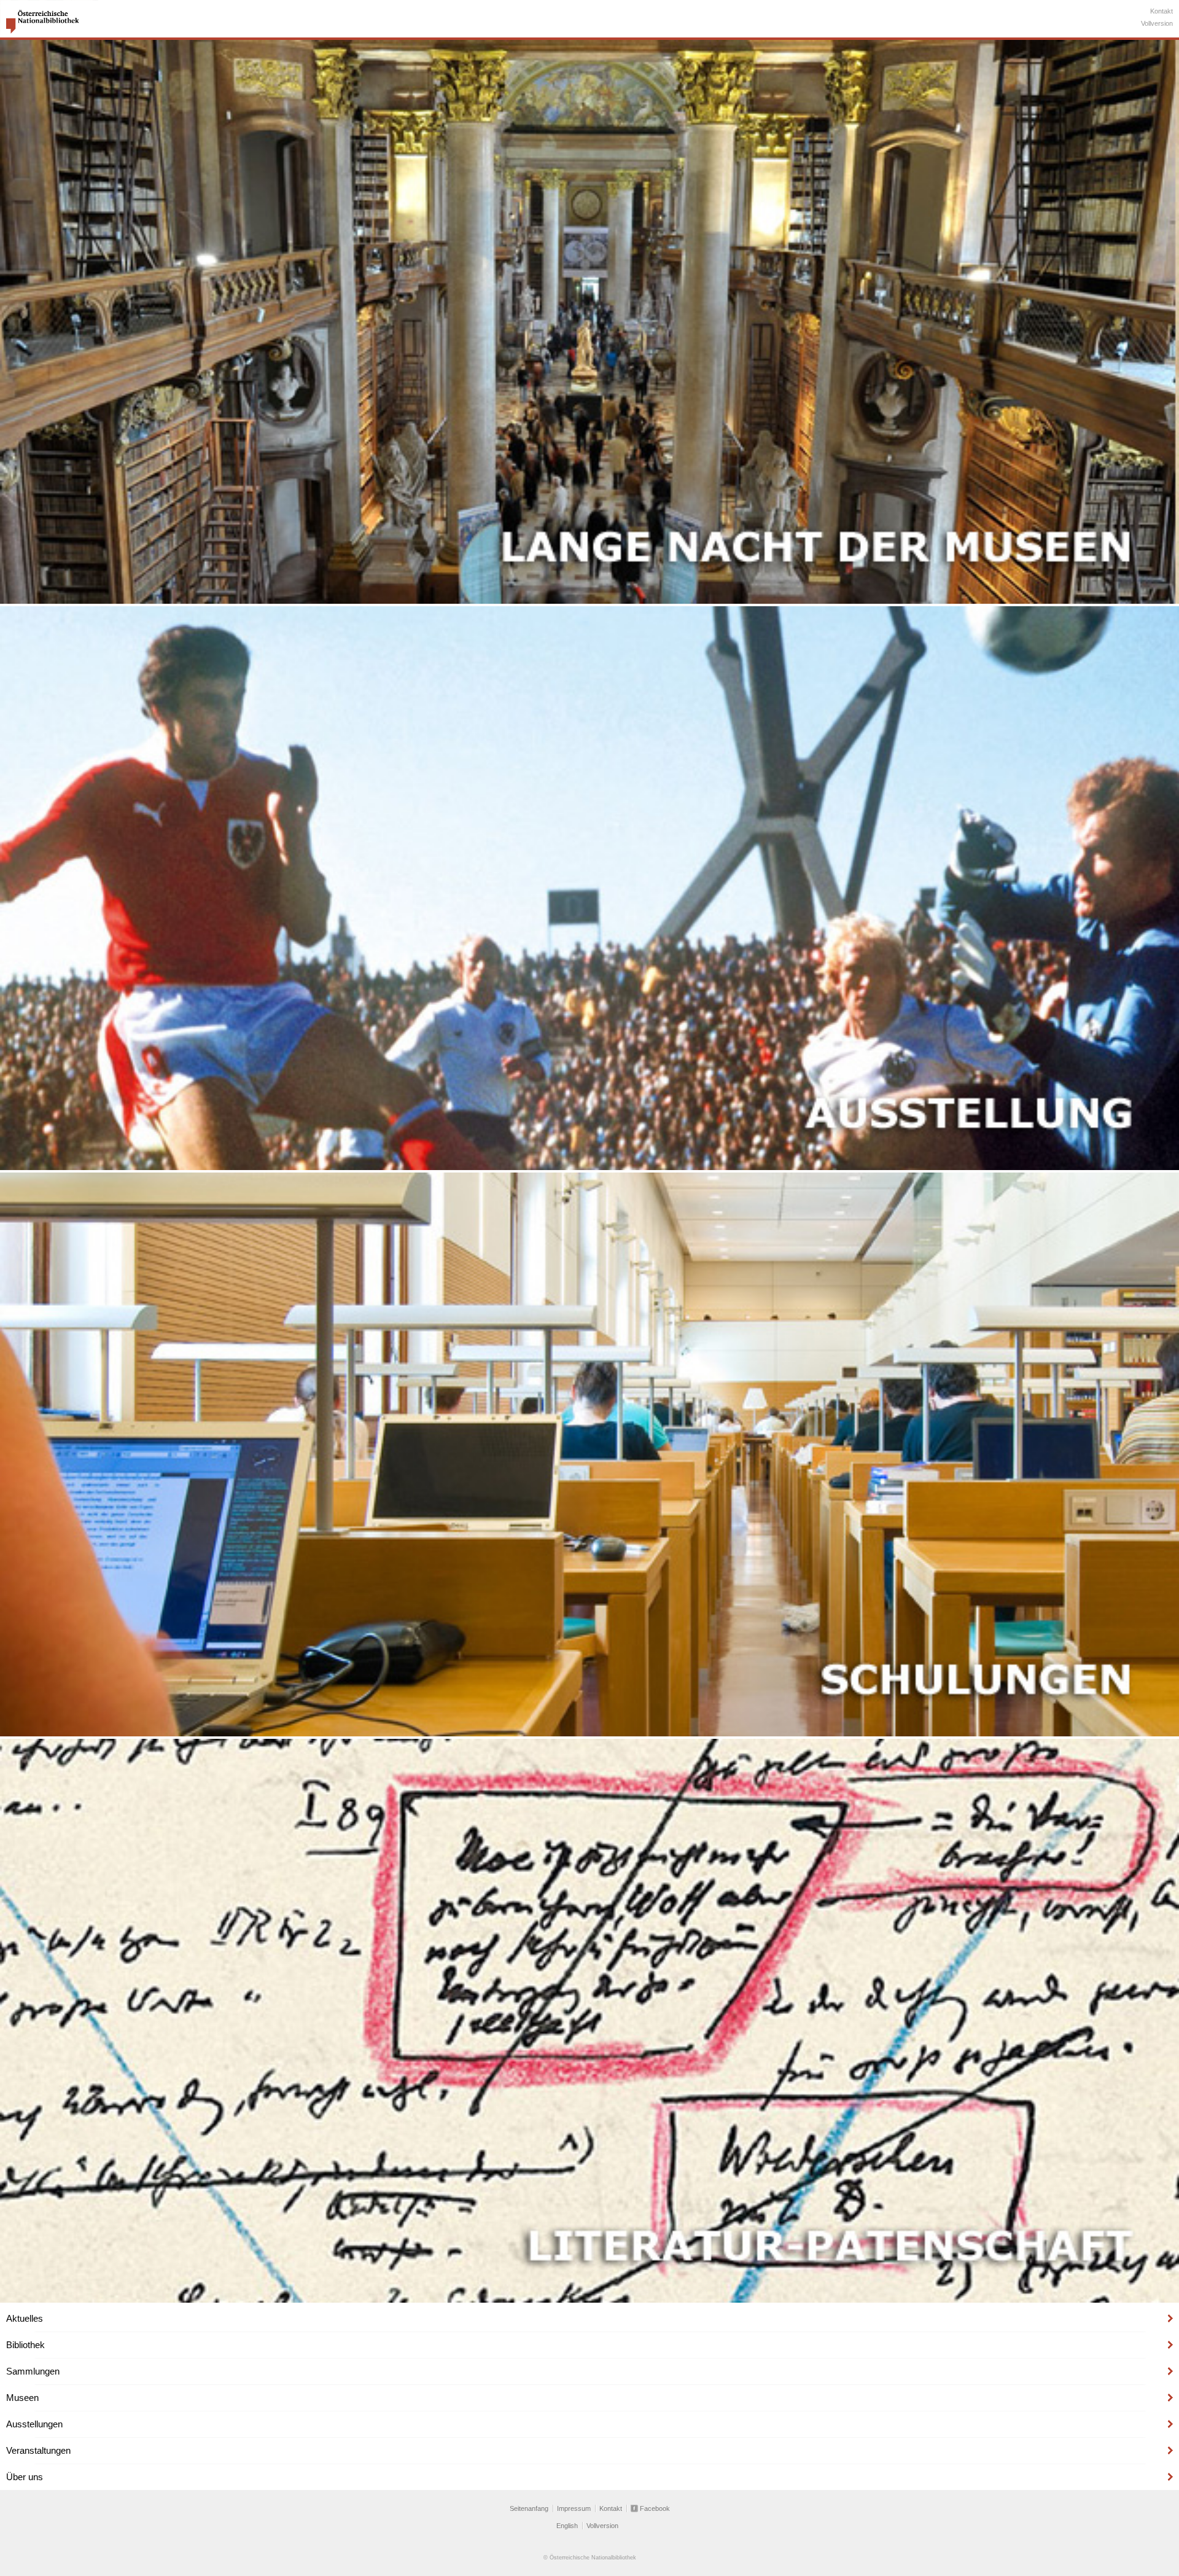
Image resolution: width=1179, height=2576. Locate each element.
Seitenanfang (529, 2508)
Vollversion (1157, 23)
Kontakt (1161, 11)
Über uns (25, 2477)
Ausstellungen (34, 2424)
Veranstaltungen (38, 2450)
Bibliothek (25, 2345)
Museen (22, 2398)
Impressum (574, 2508)
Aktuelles (25, 2318)
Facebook (655, 2508)
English (567, 2526)
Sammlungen (33, 2371)
